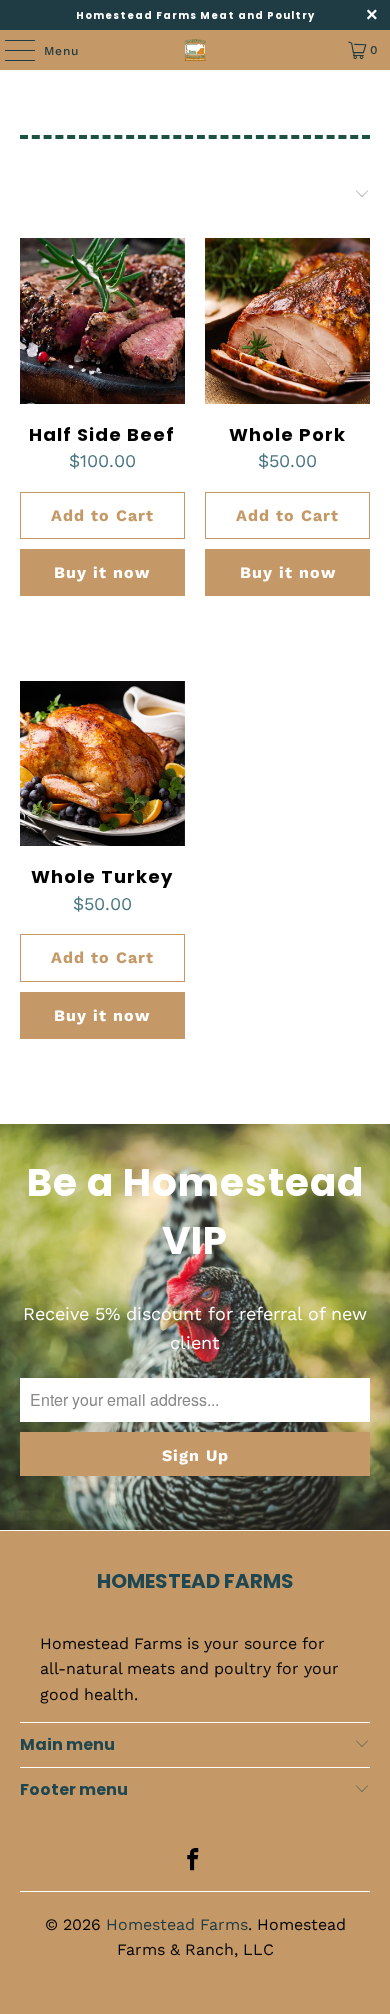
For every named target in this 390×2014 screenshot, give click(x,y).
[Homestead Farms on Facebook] (194, 1861)
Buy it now (102, 572)
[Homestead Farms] (195, 50)
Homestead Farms (177, 1924)
